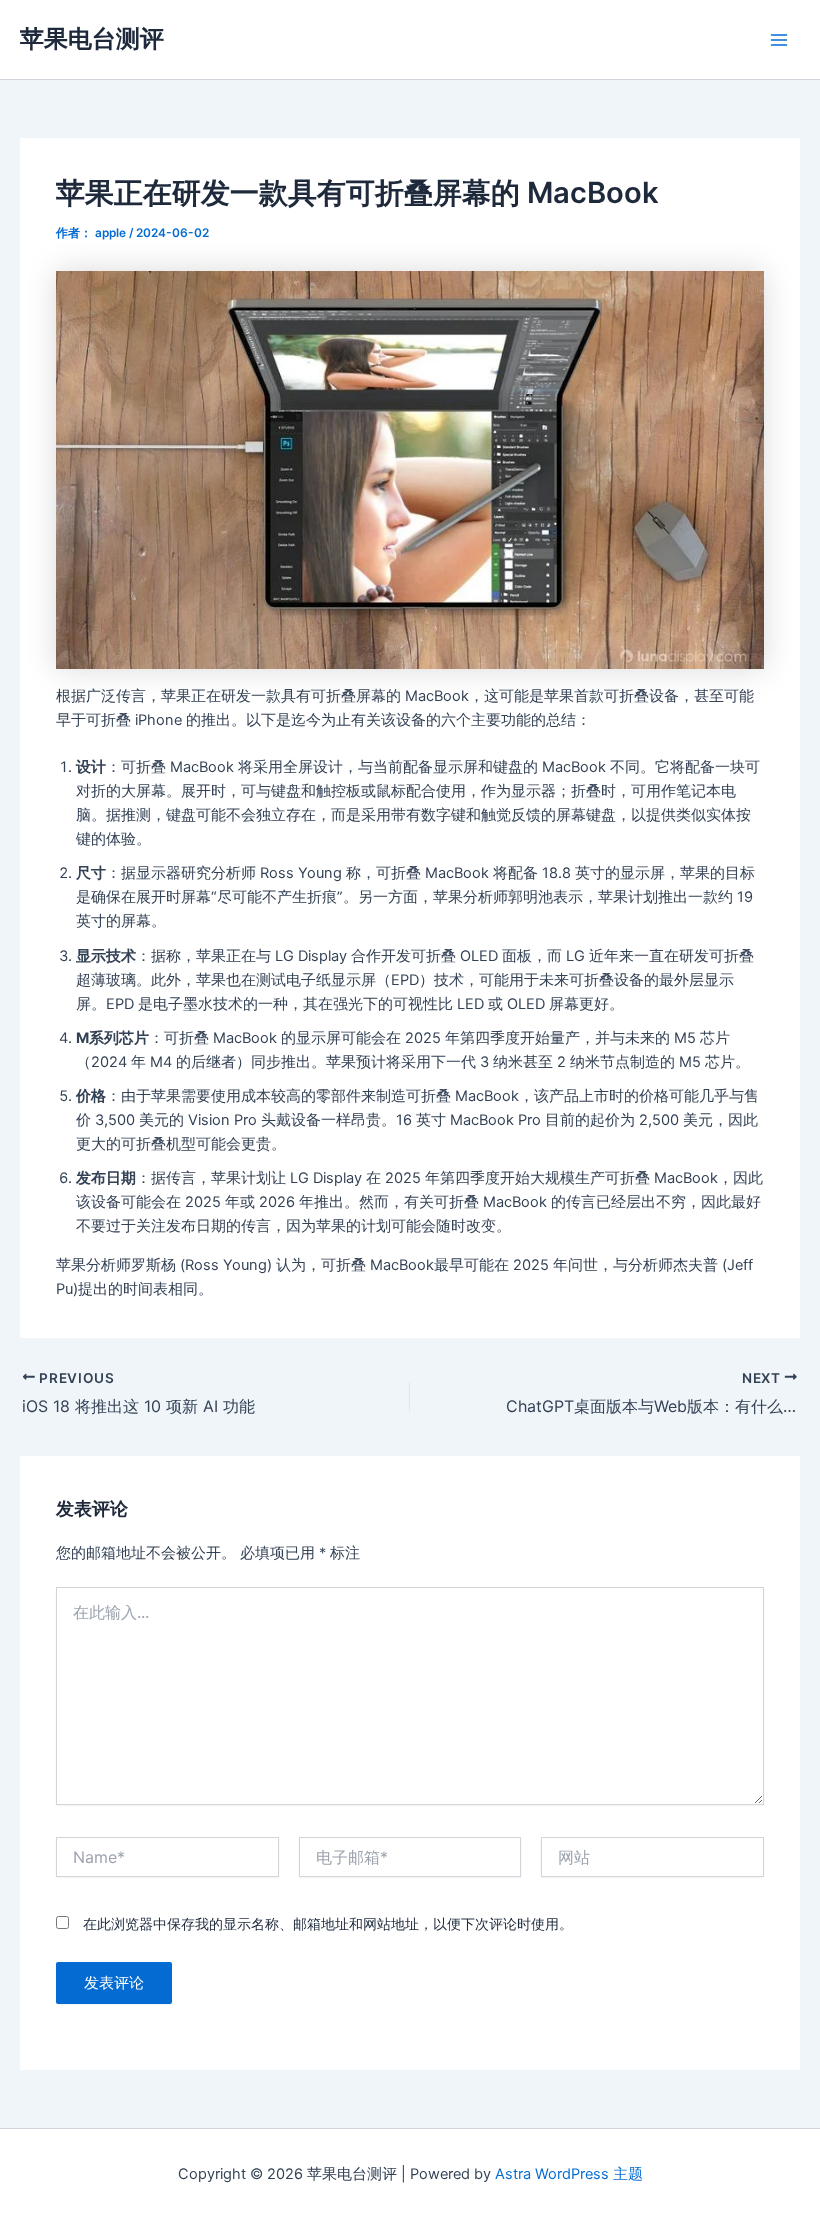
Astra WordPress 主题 (569, 2174)
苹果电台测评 (92, 38)
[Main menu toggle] (779, 40)
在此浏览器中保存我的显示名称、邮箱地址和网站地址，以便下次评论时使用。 (328, 1923)
